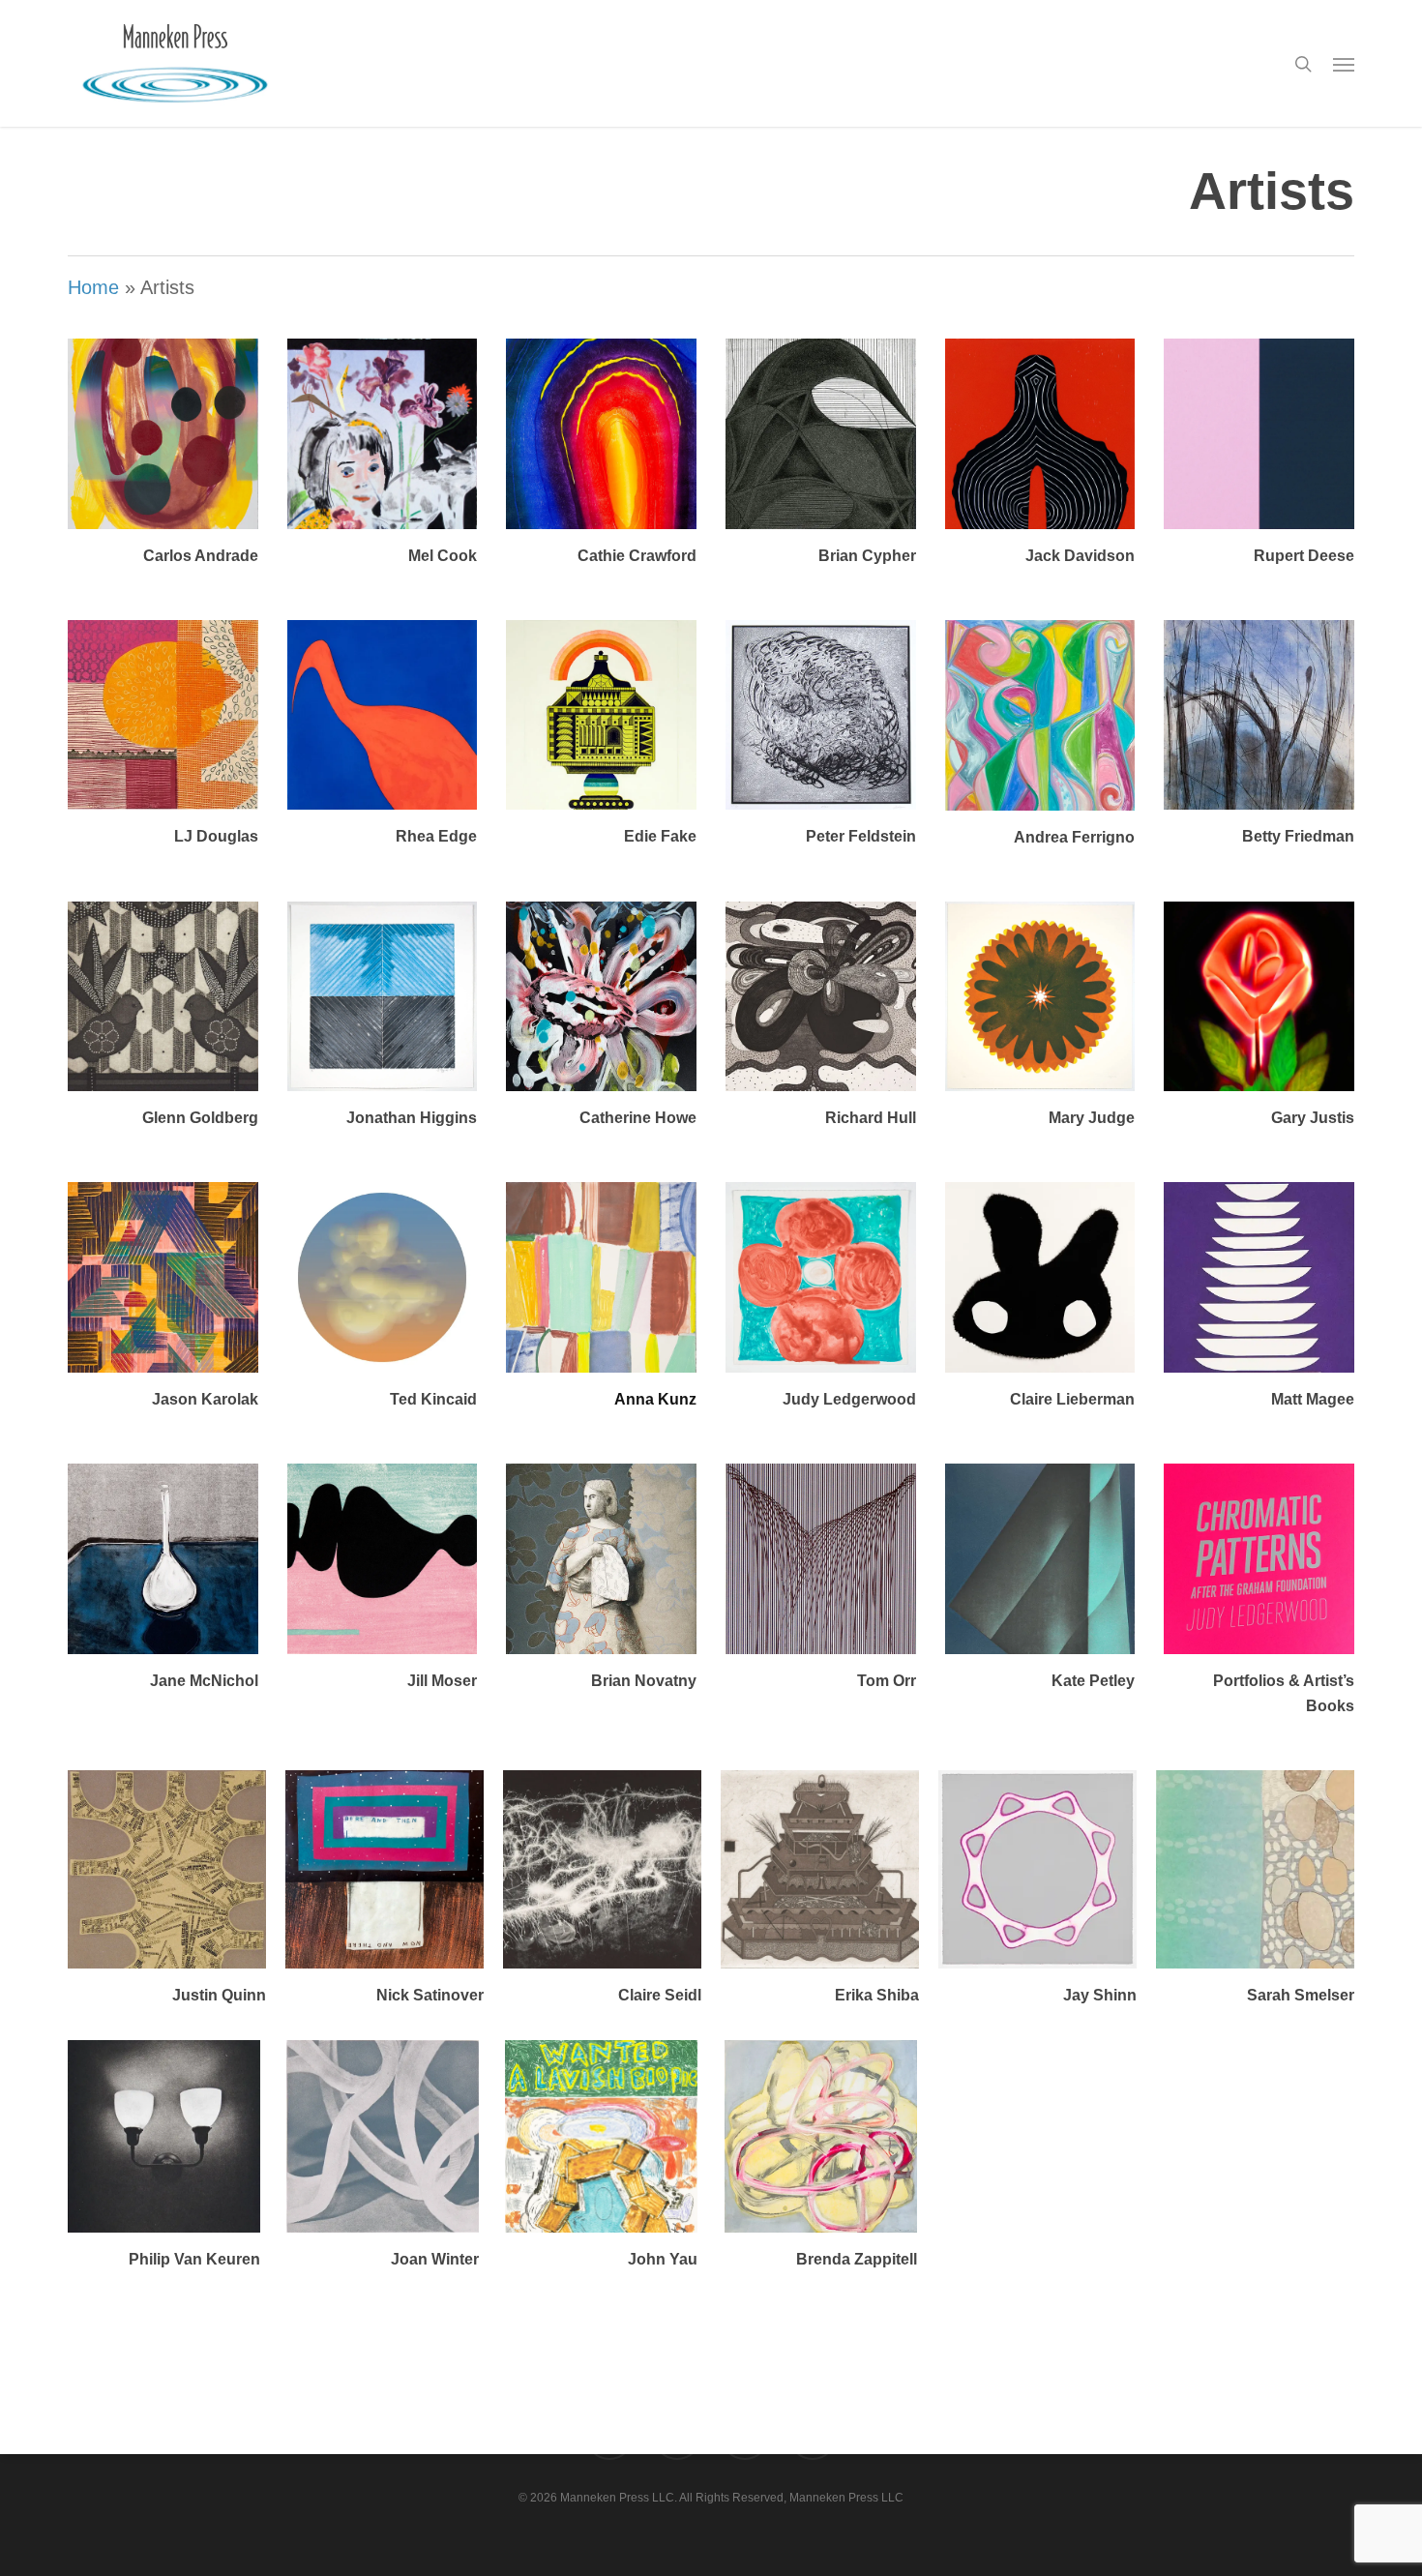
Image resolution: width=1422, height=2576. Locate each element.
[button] (1344, 64)
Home (93, 287)
